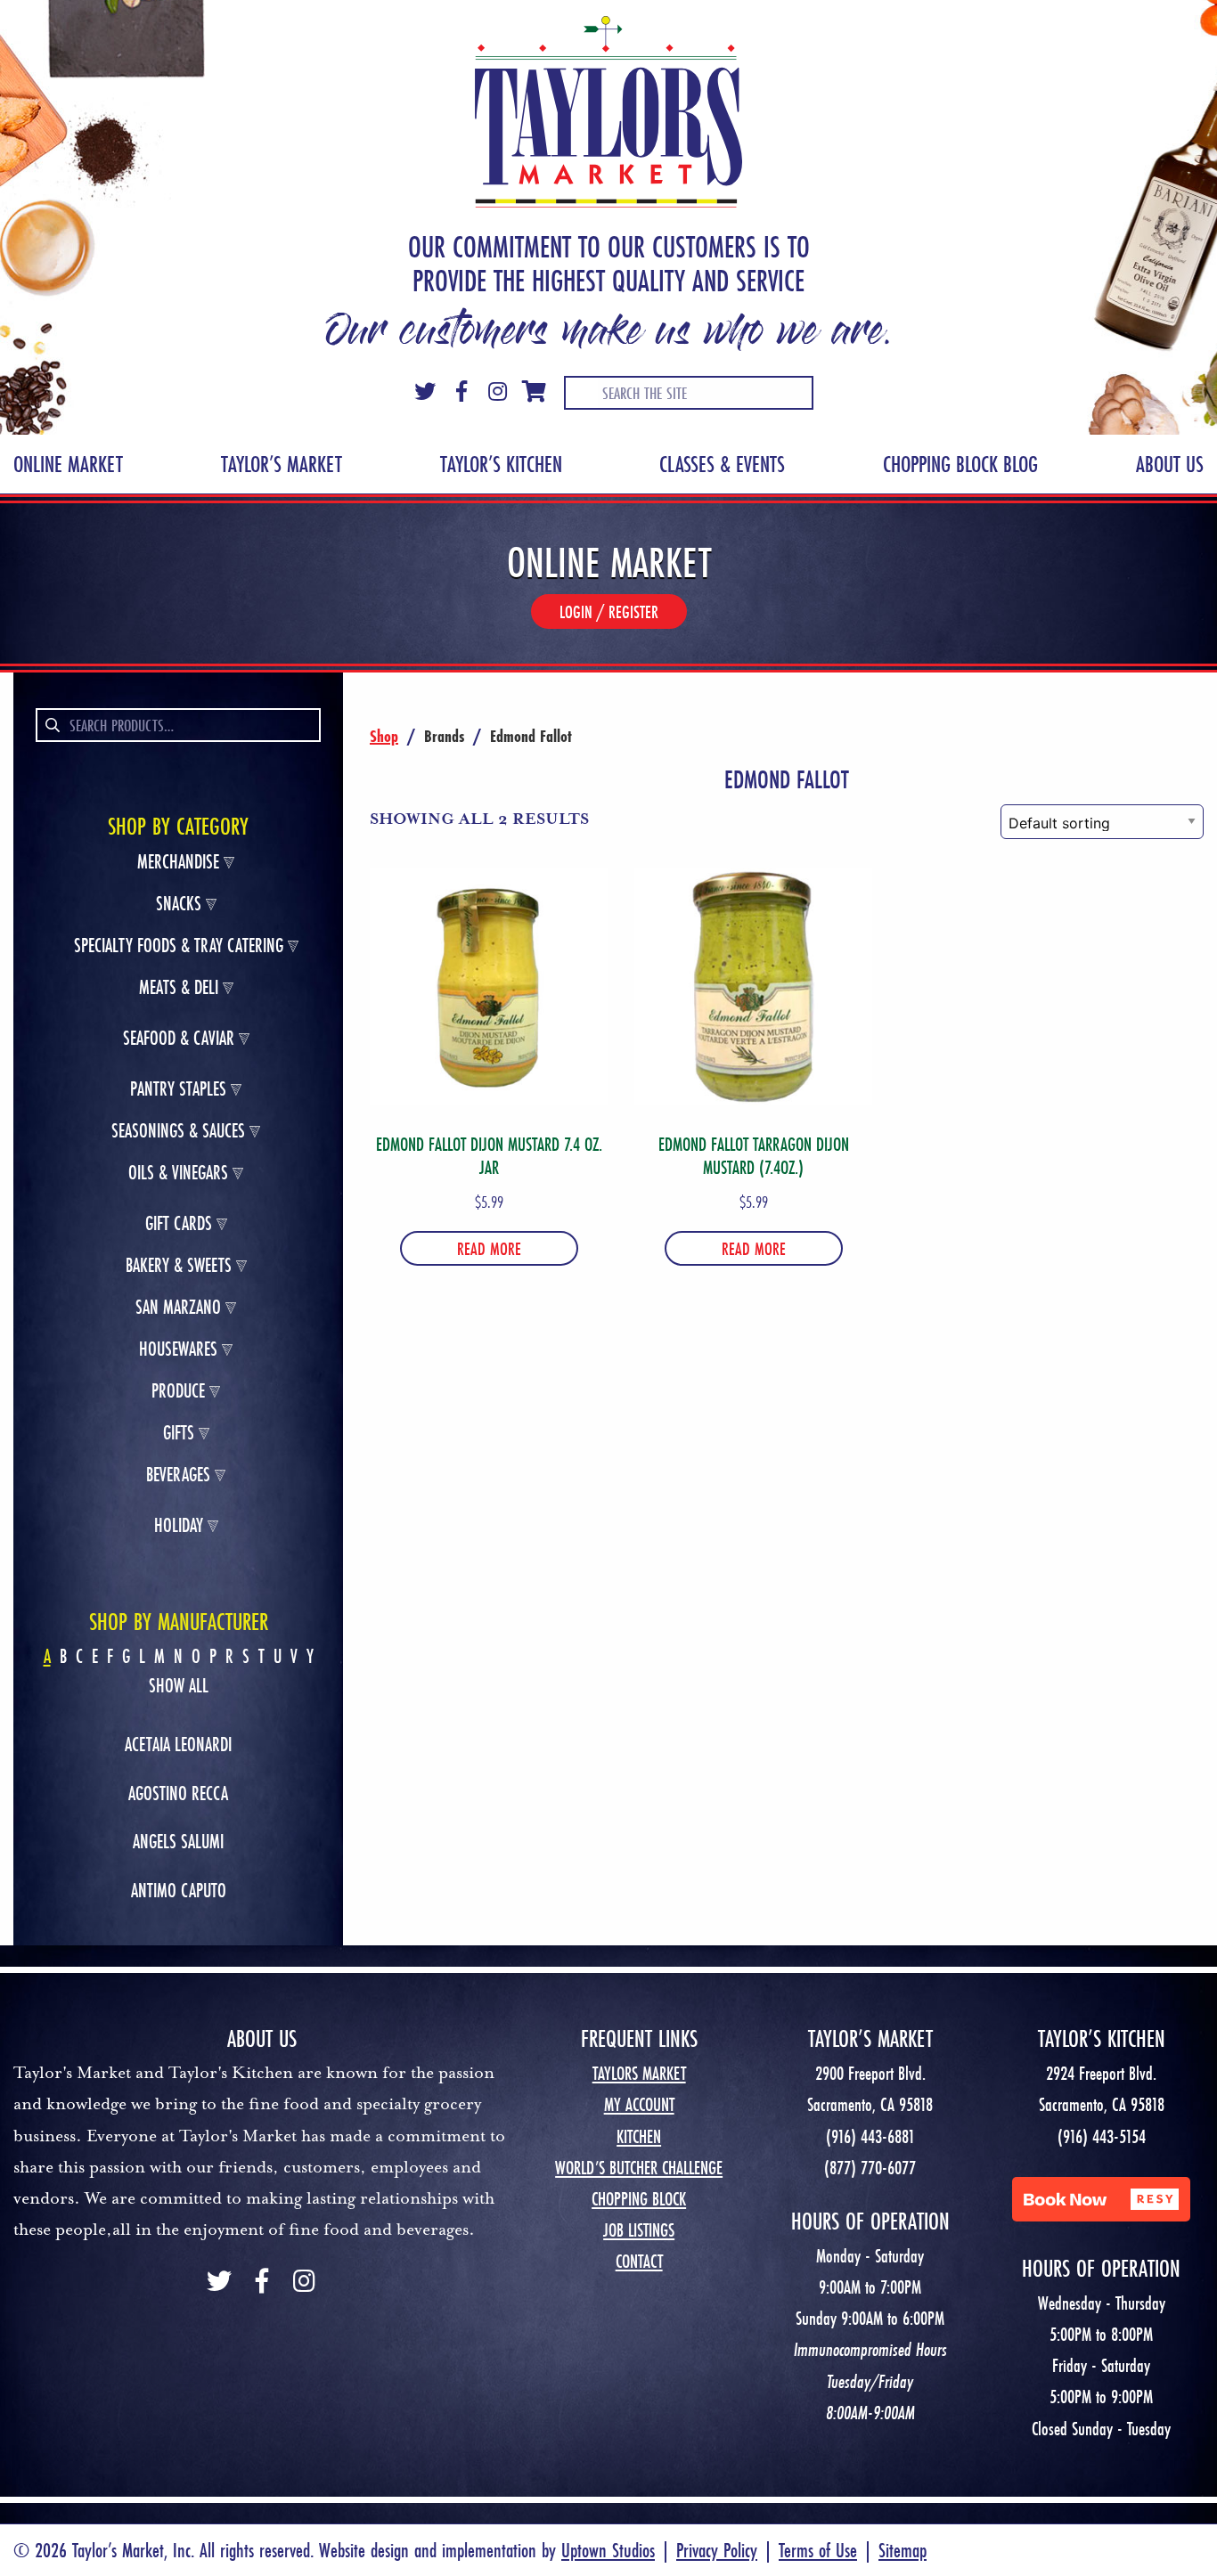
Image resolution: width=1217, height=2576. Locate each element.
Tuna (178, 1075)
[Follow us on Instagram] (305, 2283)
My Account (639, 2104)
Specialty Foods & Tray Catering (179, 946)
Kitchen (639, 2136)
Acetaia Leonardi (178, 1744)
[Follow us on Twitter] (219, 2283)
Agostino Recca (178, 1793)
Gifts (179, 1433)
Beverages (178, 1475)
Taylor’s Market (282, 464)
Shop (384, 736)
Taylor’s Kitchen (501, 464)
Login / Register (609, 611)
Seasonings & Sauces (178, 1131)
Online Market (68, 464)
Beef (179, 1024)
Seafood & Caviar (179, 1038)
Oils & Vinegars (178, 1173)
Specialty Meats (179, 1155)
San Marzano (178, 1307)
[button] (1101, 2199)
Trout (178, 1239)
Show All (179, 1686)
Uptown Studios (608, 2550)
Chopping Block (639, 2199)
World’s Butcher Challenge (639, 2168)
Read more (489, 1248)
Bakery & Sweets (179, 1265)
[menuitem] (68, 464)
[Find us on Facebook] (262, 2283)
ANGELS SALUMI (178, 1841)
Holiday (179, 1525)
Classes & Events (722, 464)
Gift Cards (179, 1223)
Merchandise (178, 862)
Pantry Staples (178, 1089)
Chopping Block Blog (960, 464)
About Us (1170, 464)
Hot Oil (178, 1210)
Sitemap (903, 2550)
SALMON (179, 1206)
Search (51, 725)
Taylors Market (639, 2073)
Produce (178, 1391)
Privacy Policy (717, 2550)
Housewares (178, 1349)
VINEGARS (179, 1242)
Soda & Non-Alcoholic (179, 1512)
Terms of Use (818, 2550)
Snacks (179, 904)
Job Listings (639, 2230)
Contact (639, 2261)
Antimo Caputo (179, 1890)
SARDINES (179, 1107)
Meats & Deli (179, 987)
